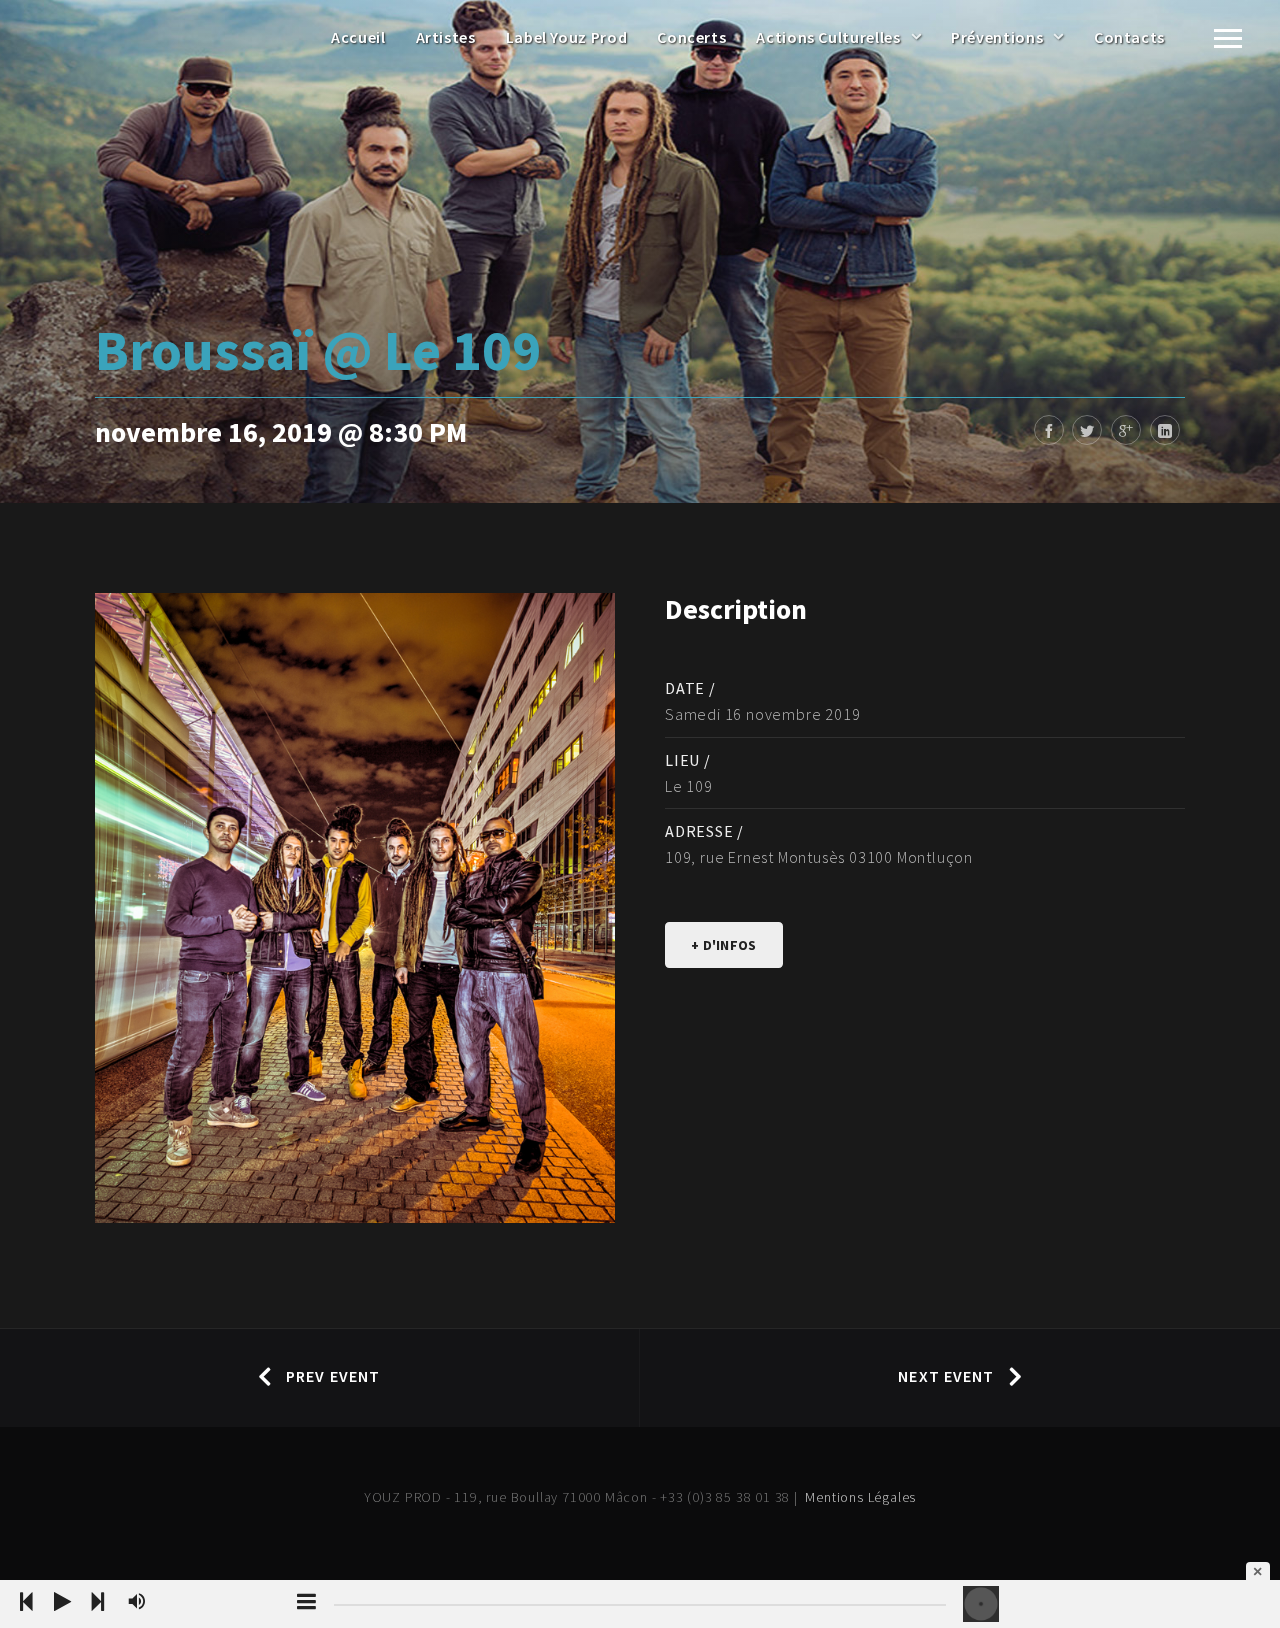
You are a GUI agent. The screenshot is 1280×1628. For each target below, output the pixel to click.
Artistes (446, 37)
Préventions (997, 37)
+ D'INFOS (724, 945)
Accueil (358, 37)
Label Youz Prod (567, 37)
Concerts (691, 37)
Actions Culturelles (828, 37)
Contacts (1129, 37)
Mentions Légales (860, 1497)
